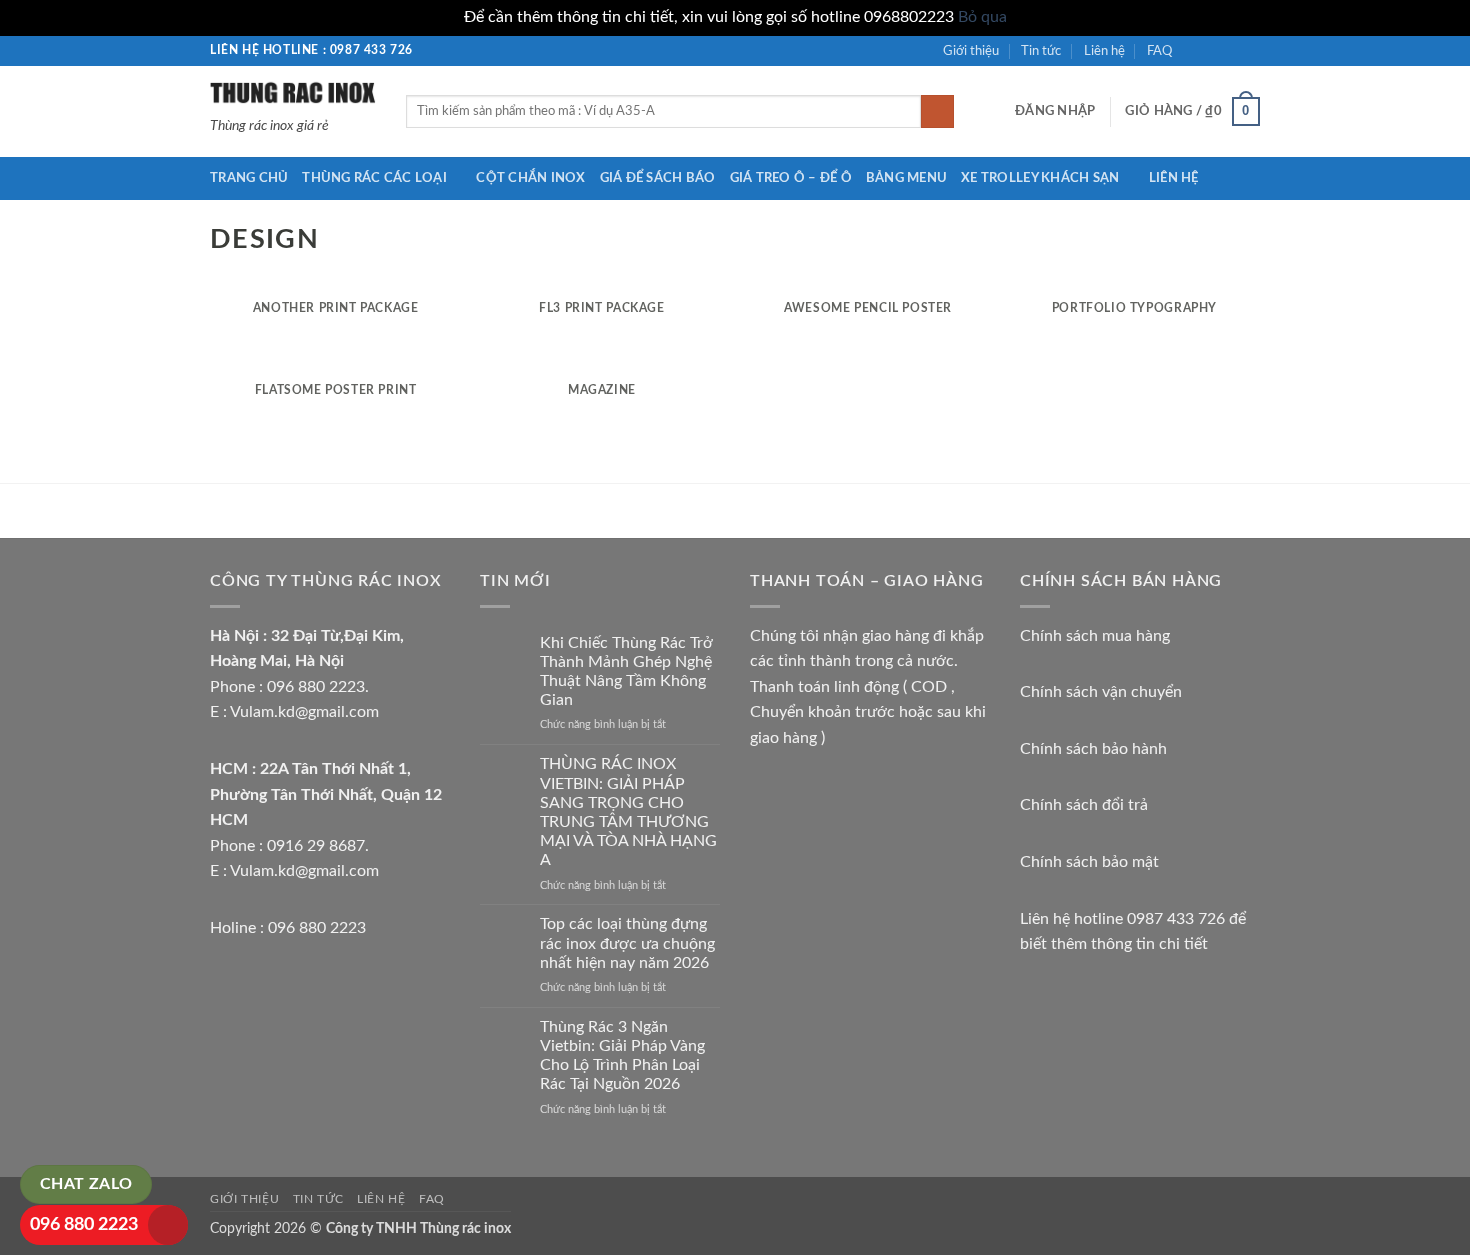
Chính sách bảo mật (1089, 862)
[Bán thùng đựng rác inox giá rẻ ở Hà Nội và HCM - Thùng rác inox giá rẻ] (293, 92)
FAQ (1159, 51)
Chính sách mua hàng (1095, 636)
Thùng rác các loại (374, 178)
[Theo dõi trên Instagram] (1212, 50)
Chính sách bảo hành (1093, 749)
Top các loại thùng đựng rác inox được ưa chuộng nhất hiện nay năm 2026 (627, 943)
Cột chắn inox (530, 178)
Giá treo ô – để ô (791, 178)
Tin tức (1041, 51)
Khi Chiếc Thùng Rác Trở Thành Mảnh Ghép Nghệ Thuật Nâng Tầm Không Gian (626, 672)
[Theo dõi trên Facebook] (1193, 50)
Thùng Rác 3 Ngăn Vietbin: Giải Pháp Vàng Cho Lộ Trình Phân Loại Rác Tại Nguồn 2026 (622, 1056)
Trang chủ (249, 178)
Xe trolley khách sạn (1040, 178)
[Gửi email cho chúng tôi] (1250, 50)
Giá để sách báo (658, 178)
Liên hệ (1104, 51)
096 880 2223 (84, 1225)
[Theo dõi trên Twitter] (1231, 50)
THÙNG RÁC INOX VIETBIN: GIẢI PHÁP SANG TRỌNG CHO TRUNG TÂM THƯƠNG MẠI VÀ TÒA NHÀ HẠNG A (628, 812)
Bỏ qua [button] (982, 17)
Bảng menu (906, 178)
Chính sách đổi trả (1084, 805)
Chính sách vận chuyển (1101, 692)
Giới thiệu (971, 51)
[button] (1055, 111)
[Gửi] (937, 112)
